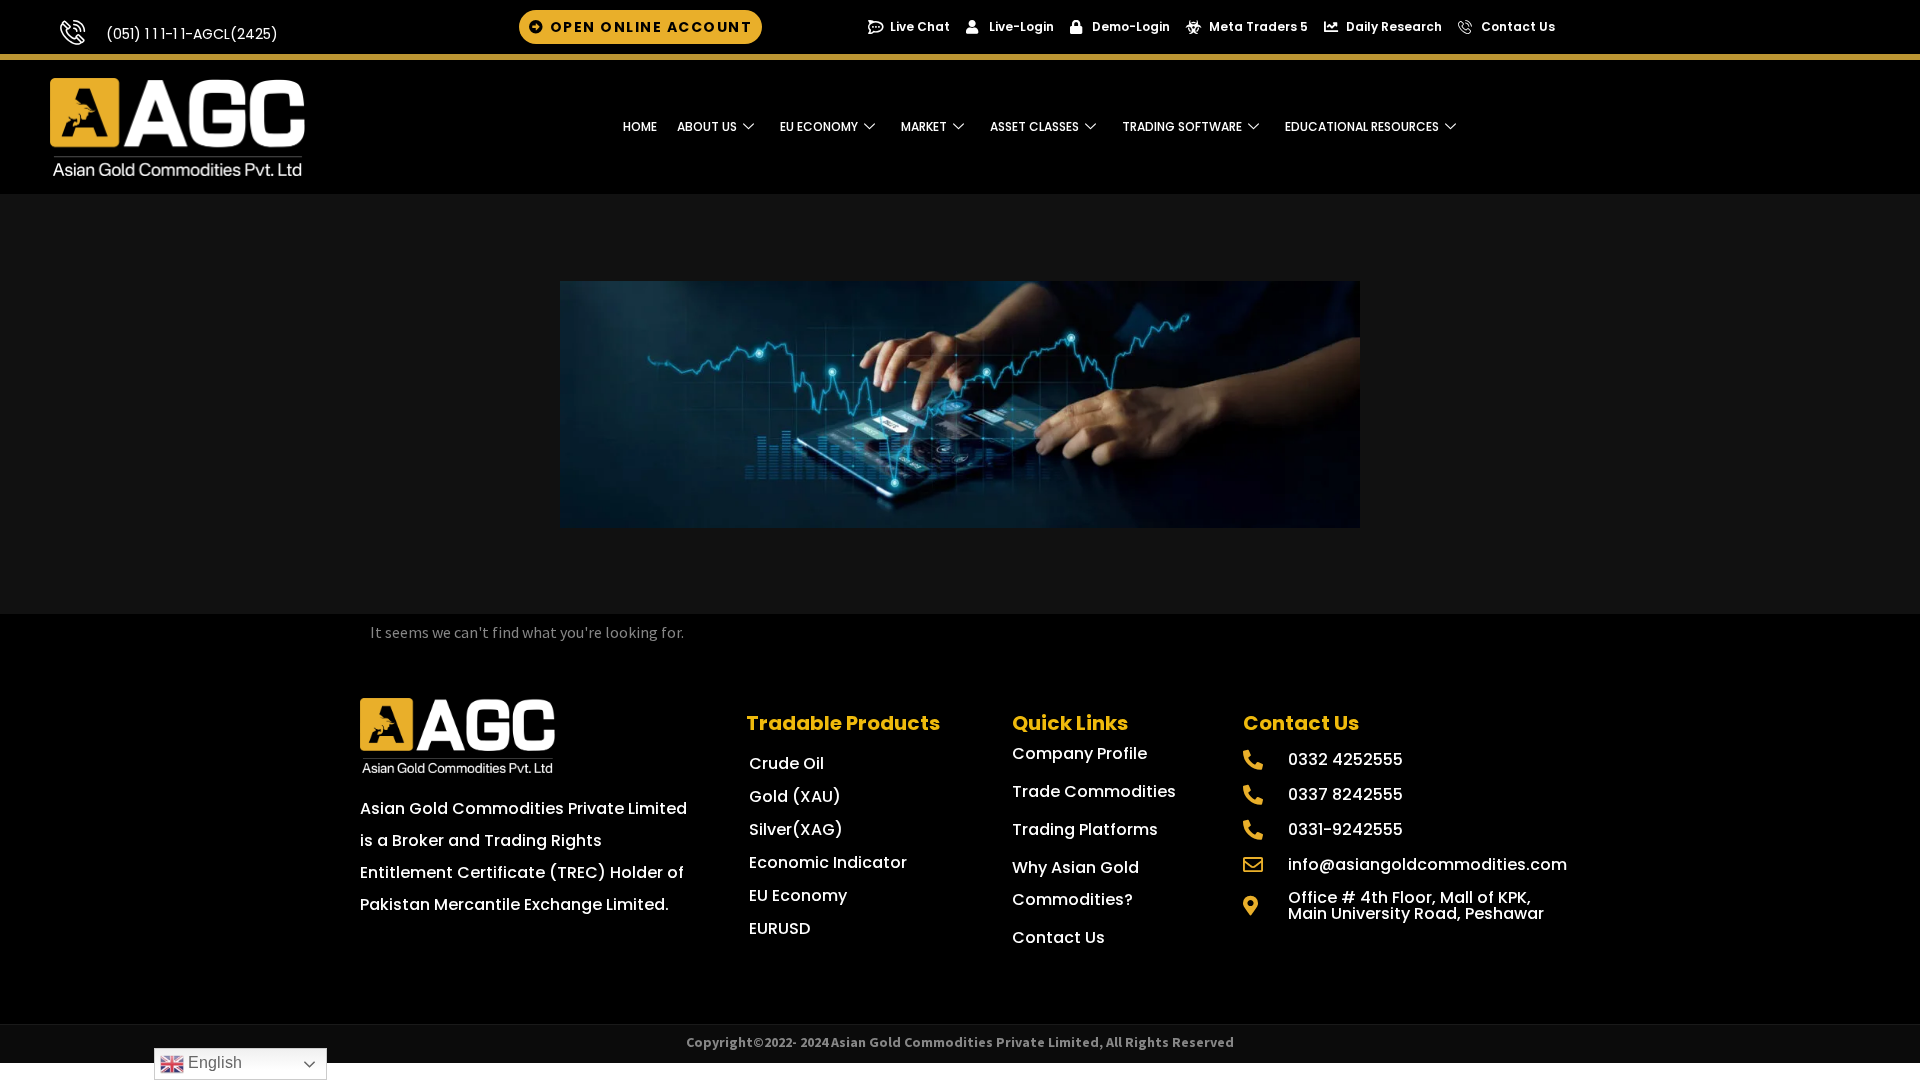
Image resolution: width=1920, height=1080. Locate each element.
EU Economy (819, 126)
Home (640, 126)
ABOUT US (707, 126)
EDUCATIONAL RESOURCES (1362, 126)
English (213, 1062)
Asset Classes (1034, 126)
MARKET (924, 126)
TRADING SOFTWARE (1182, 126)
